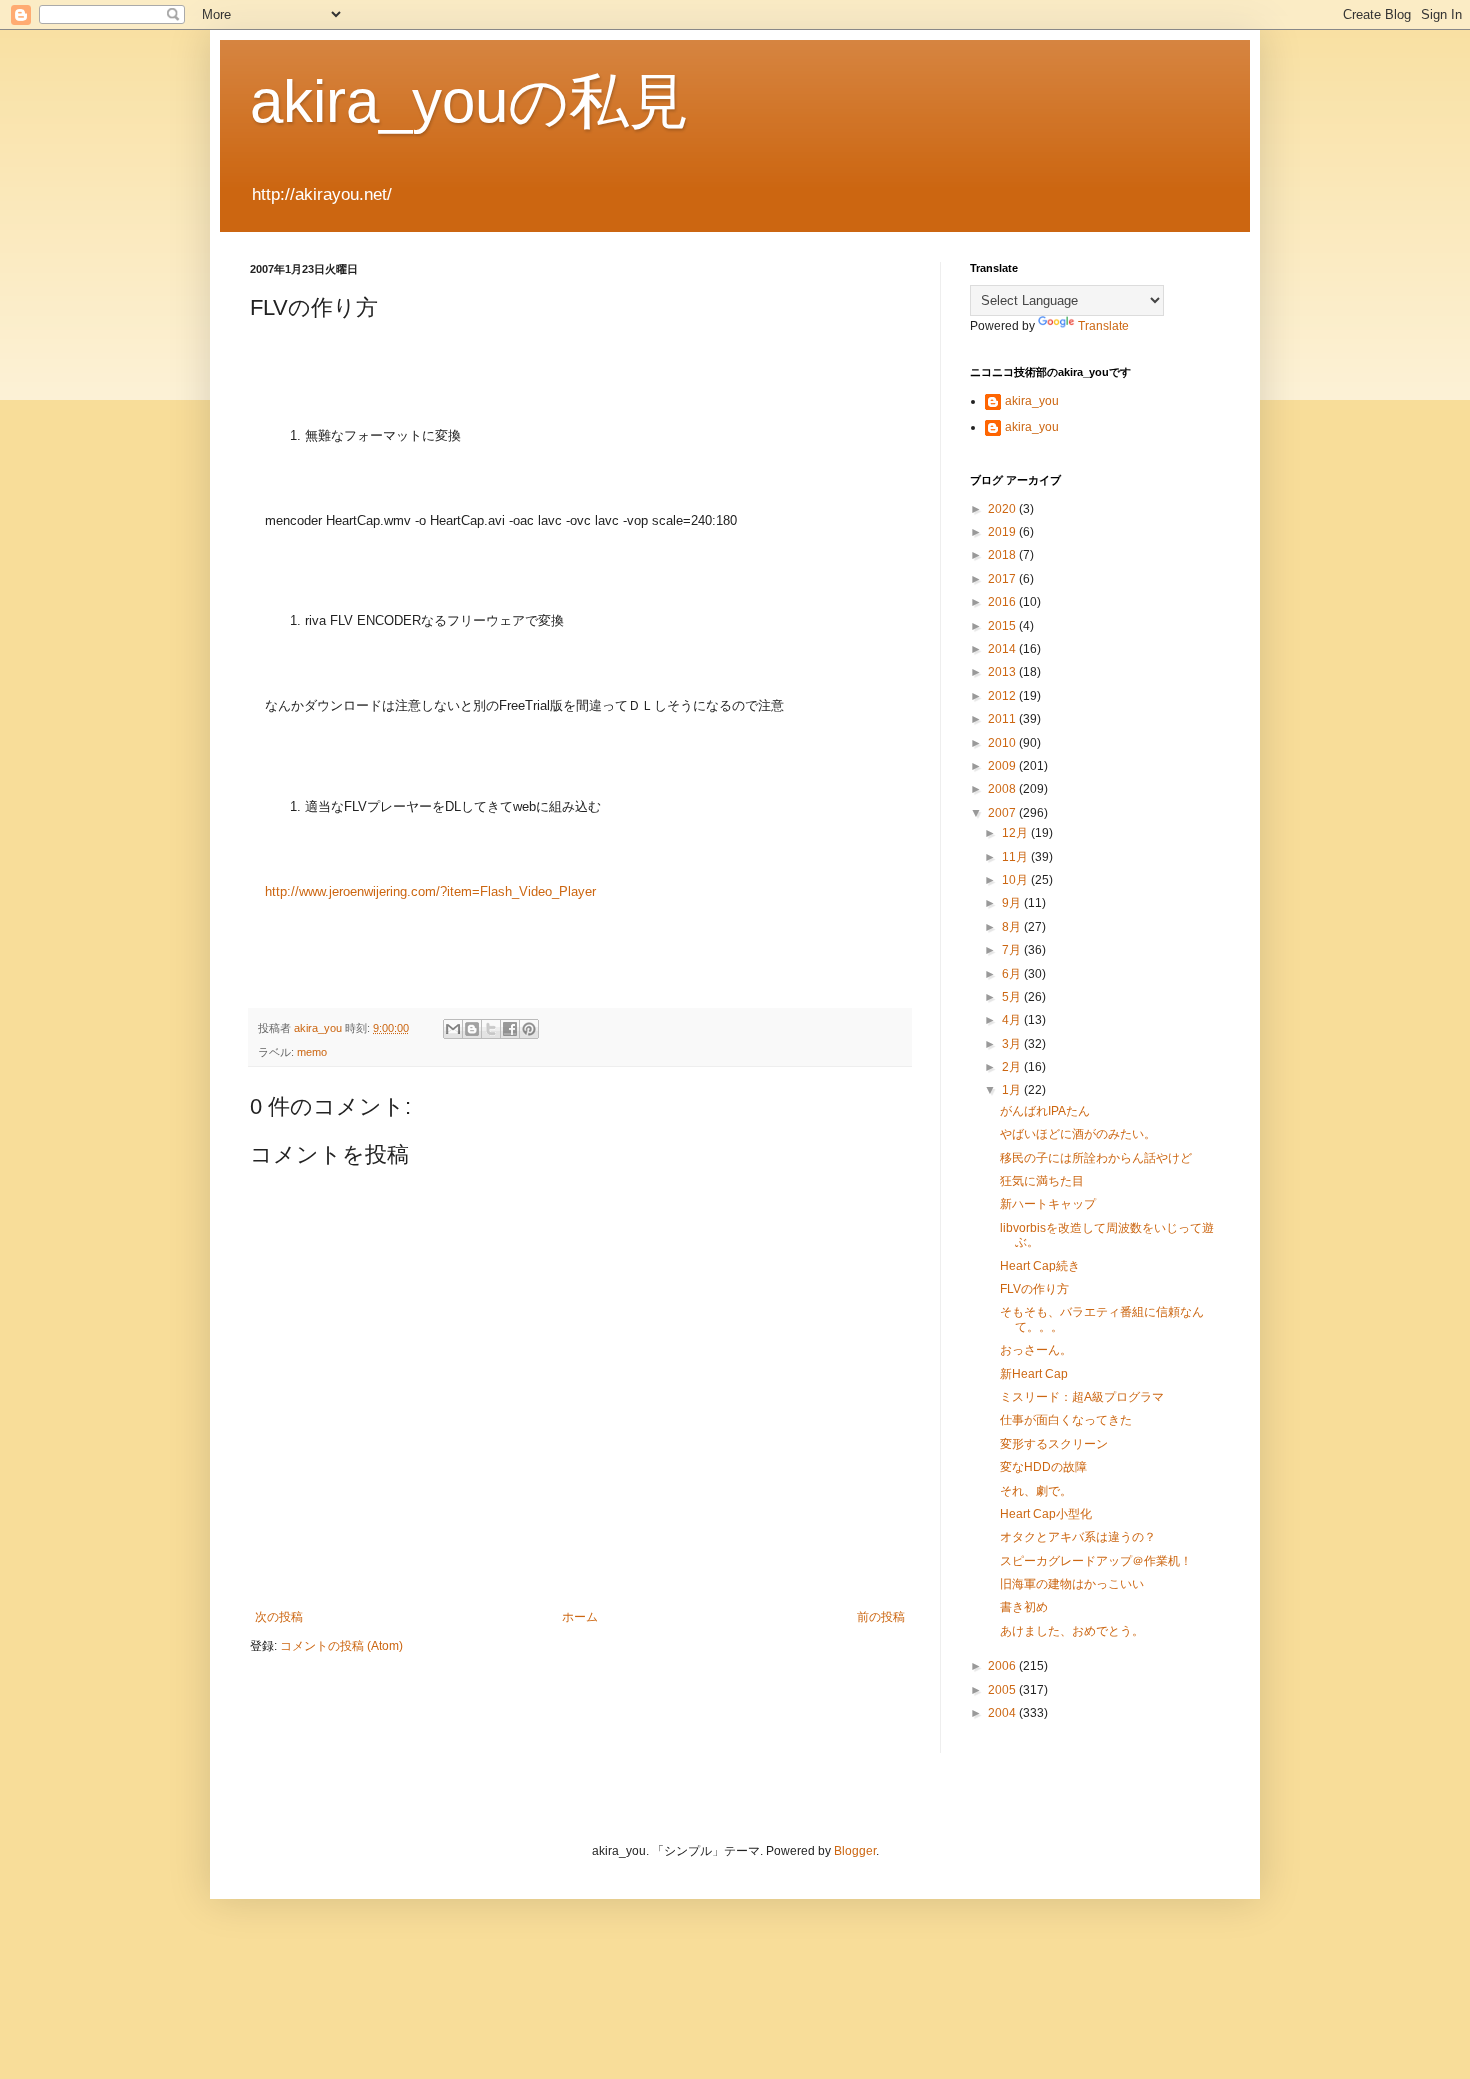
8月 (1013, 927)
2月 (1013, 1067)
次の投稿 (279, 1617)
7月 (1013, 950)
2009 (1003, 766)
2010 (1003, 743)
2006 (1003, 1666)
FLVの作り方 (1034, 1289)
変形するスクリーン (1054, 1444)
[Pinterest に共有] (529, 1029)
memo (312, 1052)
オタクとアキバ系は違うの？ (1078, 1537)
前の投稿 (881, 1617)
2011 (1003, 719)
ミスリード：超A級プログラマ (1082, 1397)
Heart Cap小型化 (1046, 1514)
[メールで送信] (453, 1029)
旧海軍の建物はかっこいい (1072, 1584)
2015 (1003, 626)
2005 (1003, 1690)
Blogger (855, 1851)
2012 (1003, 696)
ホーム (580, 1617)
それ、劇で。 (1036, 1491)
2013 (1003, 672)
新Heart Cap (1034, 1374)
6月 (1013, 974)
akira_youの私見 (469, 101)
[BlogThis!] (472, 1029)
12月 (1016, 833)
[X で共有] (491, 1029)
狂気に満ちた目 (1042, 1181)
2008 (1003, 789)
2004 (1003, 1713)
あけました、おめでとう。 (1072, 1631)
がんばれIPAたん (1045, 1111)
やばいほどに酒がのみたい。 (1078, 1134)
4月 (1013, 1020)
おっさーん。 (1036, 1350)
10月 (1016, 880)
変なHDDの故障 (1043, 1467)
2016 (1003, 602)
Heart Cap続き (1040, 1266)
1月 (1013, 1090)
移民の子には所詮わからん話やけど (1096, 1158)
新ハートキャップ (1048, 1204)
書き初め (1024, 1607)
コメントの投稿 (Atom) (341, 1646)
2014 (1003, 649)
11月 (1016, 857)
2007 (1003, 813)
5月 (1013, 997)
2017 (1003, 579)
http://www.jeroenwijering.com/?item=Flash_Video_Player (430, 891)
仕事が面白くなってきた (1066, 1420)
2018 (1003, 555)
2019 (1003, 532)
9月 (1013, 903)
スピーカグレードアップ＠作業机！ (1096, 1561)
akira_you (1032, 401)
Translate (1103, 326)
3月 (1013, 1044)
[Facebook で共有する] (510, 1029)
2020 (1003, 509)
